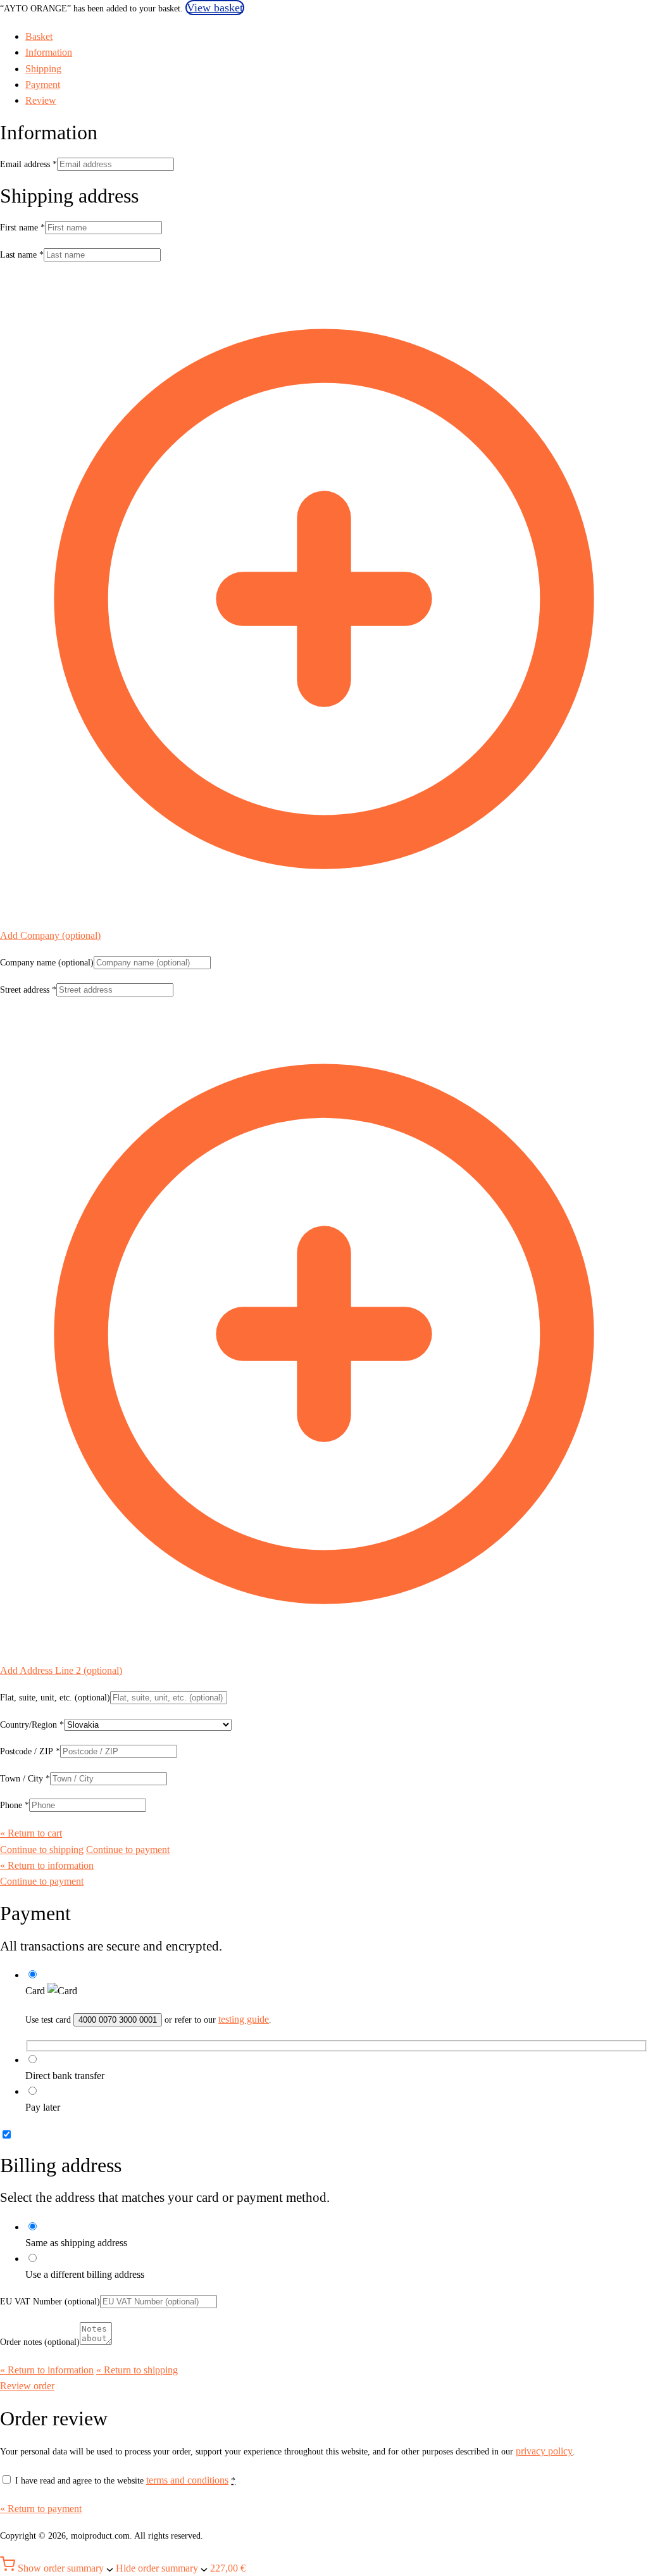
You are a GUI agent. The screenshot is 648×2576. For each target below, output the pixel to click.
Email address (28, 164)
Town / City (25, 1779)
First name (22, 228)
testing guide (244, 2019)
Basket (39, 36)
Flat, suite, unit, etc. (55, 1698)
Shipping (43, 69)
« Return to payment (41, 2509)
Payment (43, 85)
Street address (28, 990)
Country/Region (32, 1725)
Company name (47, 963)
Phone (15, 1805)
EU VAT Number (50, 2302)
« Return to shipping (137, 2370)
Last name (22, 255)
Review (41, 100)
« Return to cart (31, 1833)
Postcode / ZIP (30, 1751)
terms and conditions (187, 2480)
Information (49, 52)
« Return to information (47, 1865)
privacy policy (544, 2451)
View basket (215, 8)
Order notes (40, 2342)
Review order (27, 2386)
